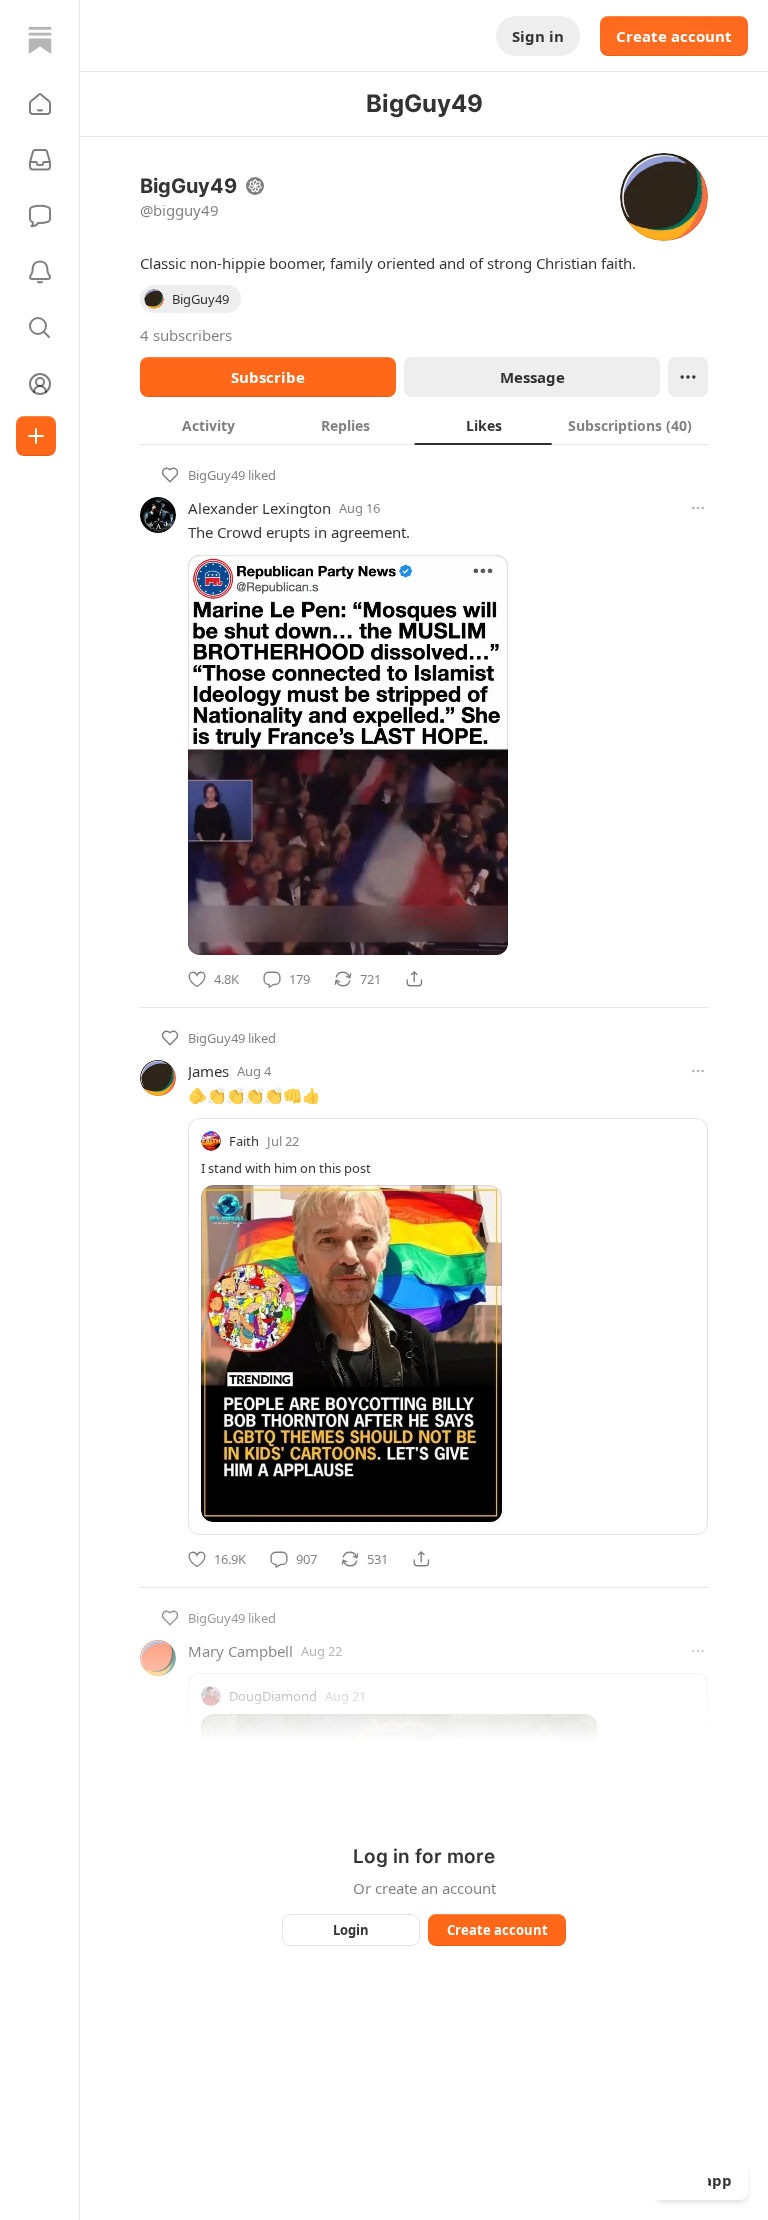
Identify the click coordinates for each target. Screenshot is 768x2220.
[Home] (40, 40)
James (208, 1071)
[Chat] (40, 216)
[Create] (36, 436)
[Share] (414, 979)
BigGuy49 (216, 475)
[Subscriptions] (40, 160)
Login (351, 1930)
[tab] (208, 425)
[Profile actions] (688, 377)
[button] (40, 104)
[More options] (698, 508)
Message (532, 377)
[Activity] (40, 272)
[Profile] (40, 384)
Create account (674, 36)
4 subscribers (186, 335)
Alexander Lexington (259, 508)
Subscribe (268, 377)
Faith (244, 1141)
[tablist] (424, 425)
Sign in (538, 36)
